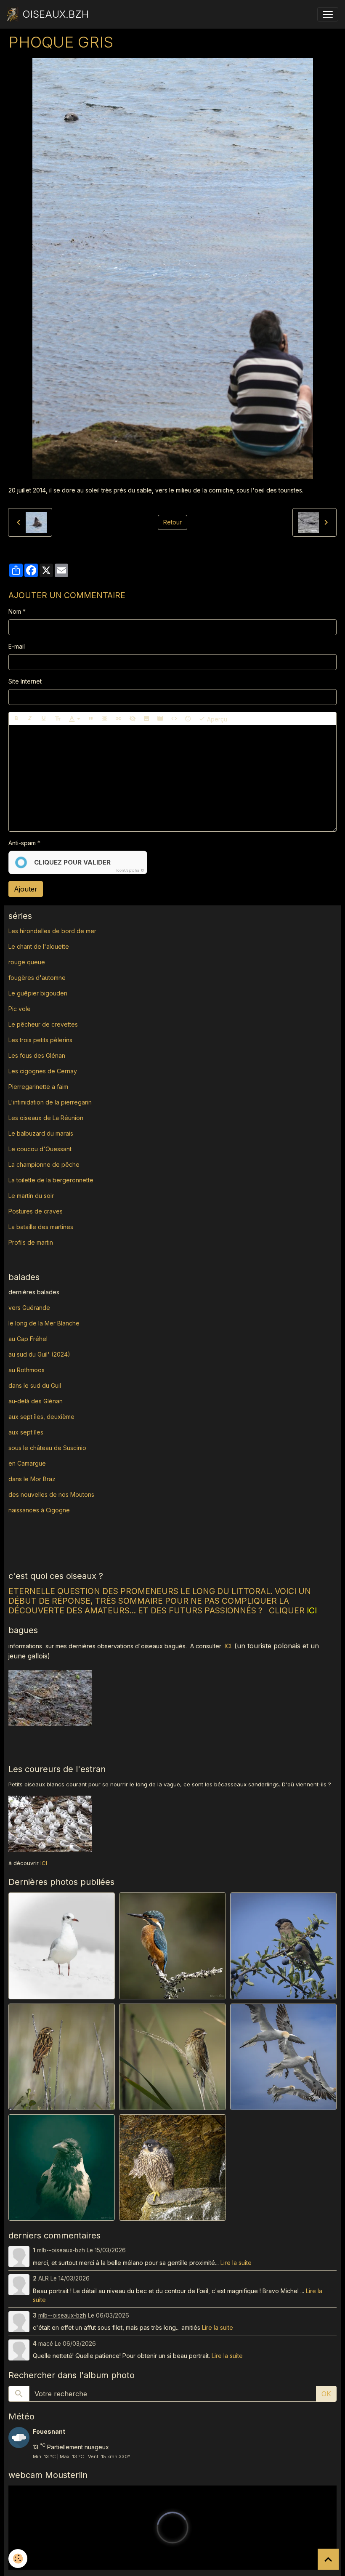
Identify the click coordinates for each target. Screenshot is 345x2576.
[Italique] (30, 719)
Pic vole (20, 1009)
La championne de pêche (44, 1164)
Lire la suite (236, 2263)
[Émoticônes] (188, 719)
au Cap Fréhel (28, 1339)
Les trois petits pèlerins (40, 1040)
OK (326, 2394)
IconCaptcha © (130, 870)
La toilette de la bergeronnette (51, 1180)
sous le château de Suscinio (47, 1448)
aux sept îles (26, 1432)
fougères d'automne (37, 978)
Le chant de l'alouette (39, 946)
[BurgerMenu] (328, 14)
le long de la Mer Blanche (44, 1323)
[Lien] (119, 719)
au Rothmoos (27, 1370)
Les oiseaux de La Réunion (46, 1118)
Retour (172, 522)
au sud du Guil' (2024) (39, 1354)
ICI (228, 1646)
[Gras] (16, 719)
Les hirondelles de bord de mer (52, 931)
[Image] (146, 719)
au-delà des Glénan (36, 1401)
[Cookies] (18, 2559)
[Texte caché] (133, 719)
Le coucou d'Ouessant (40, 1149)
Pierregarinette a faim (38, 1087)
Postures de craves (36, 1211)
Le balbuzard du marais (41, 1133)
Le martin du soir (31, 1196)
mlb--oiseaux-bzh (61, 2250)
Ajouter (26, 889)
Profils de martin (31, 1242)
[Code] (174, 719)
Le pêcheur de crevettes (43, 1024)
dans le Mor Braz (32, 1479)
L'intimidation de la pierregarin (50, 1102)
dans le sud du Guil (35, 1385)
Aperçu (216, 719)
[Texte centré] (105, 719)
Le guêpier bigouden (38, 993)
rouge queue (27, 962)
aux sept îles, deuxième (41, 1417)
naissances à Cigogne (39, 1510)
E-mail (17, 646)
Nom (15, 611)
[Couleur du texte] (74, 719)
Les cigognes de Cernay (43, 1071)
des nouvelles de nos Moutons (51, 1494)
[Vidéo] (160, 719)
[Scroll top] (328, 2559)
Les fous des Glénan (37, 1055)
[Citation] (91, 719)
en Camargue (28, 1463)
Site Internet (25, 681)
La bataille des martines (41, 1227)
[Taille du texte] (58, 719)
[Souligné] (44, 719)
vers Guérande (29, 1308)
